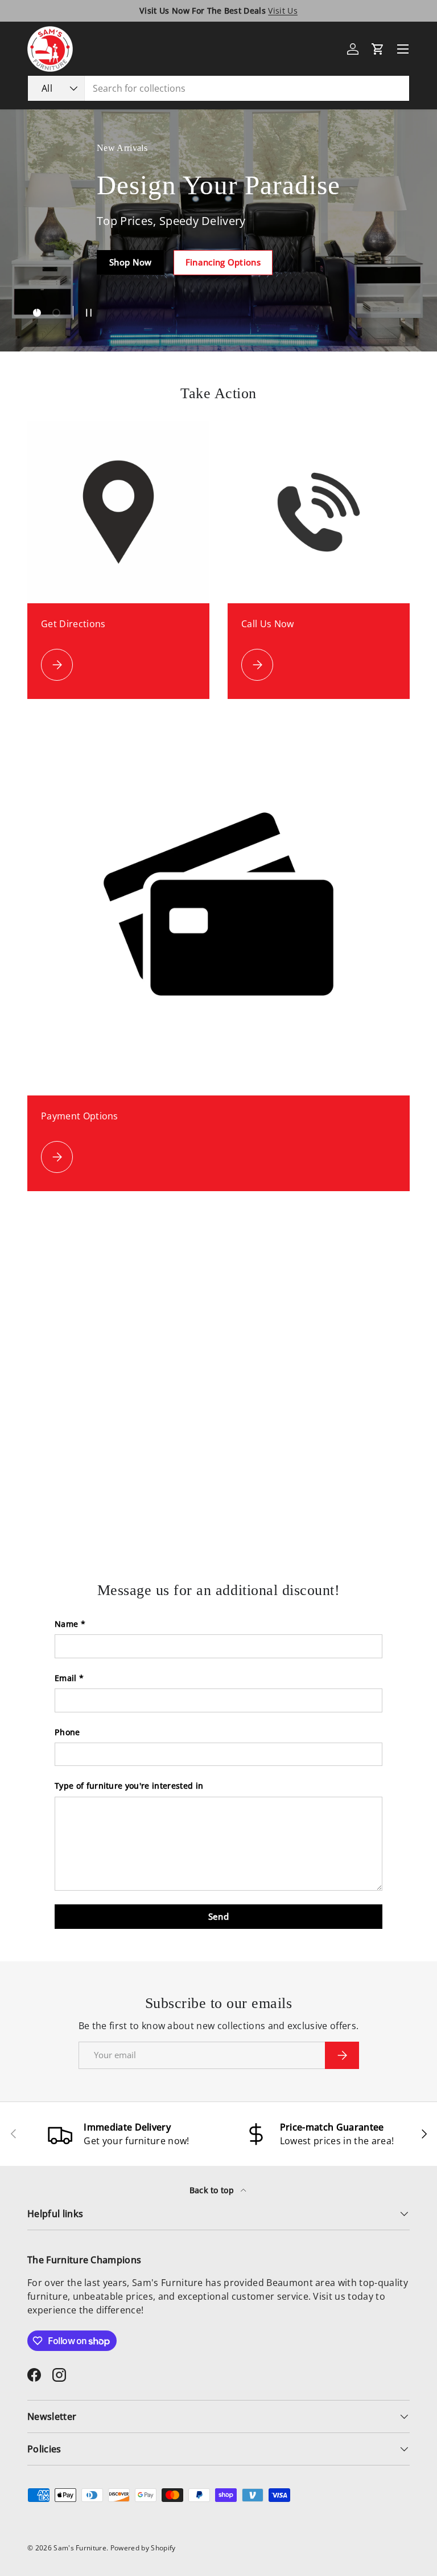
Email (66, 1678)
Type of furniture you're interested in (129, 1786)
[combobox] (218, 88)
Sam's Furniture (80, 2548)
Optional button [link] (106, 279)
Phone (67, 1732)
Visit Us (283, 11)
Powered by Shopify (143, 2548)
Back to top (213, 2190)
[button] (378, 49)
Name (66, 1624)
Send (218, 1916)
